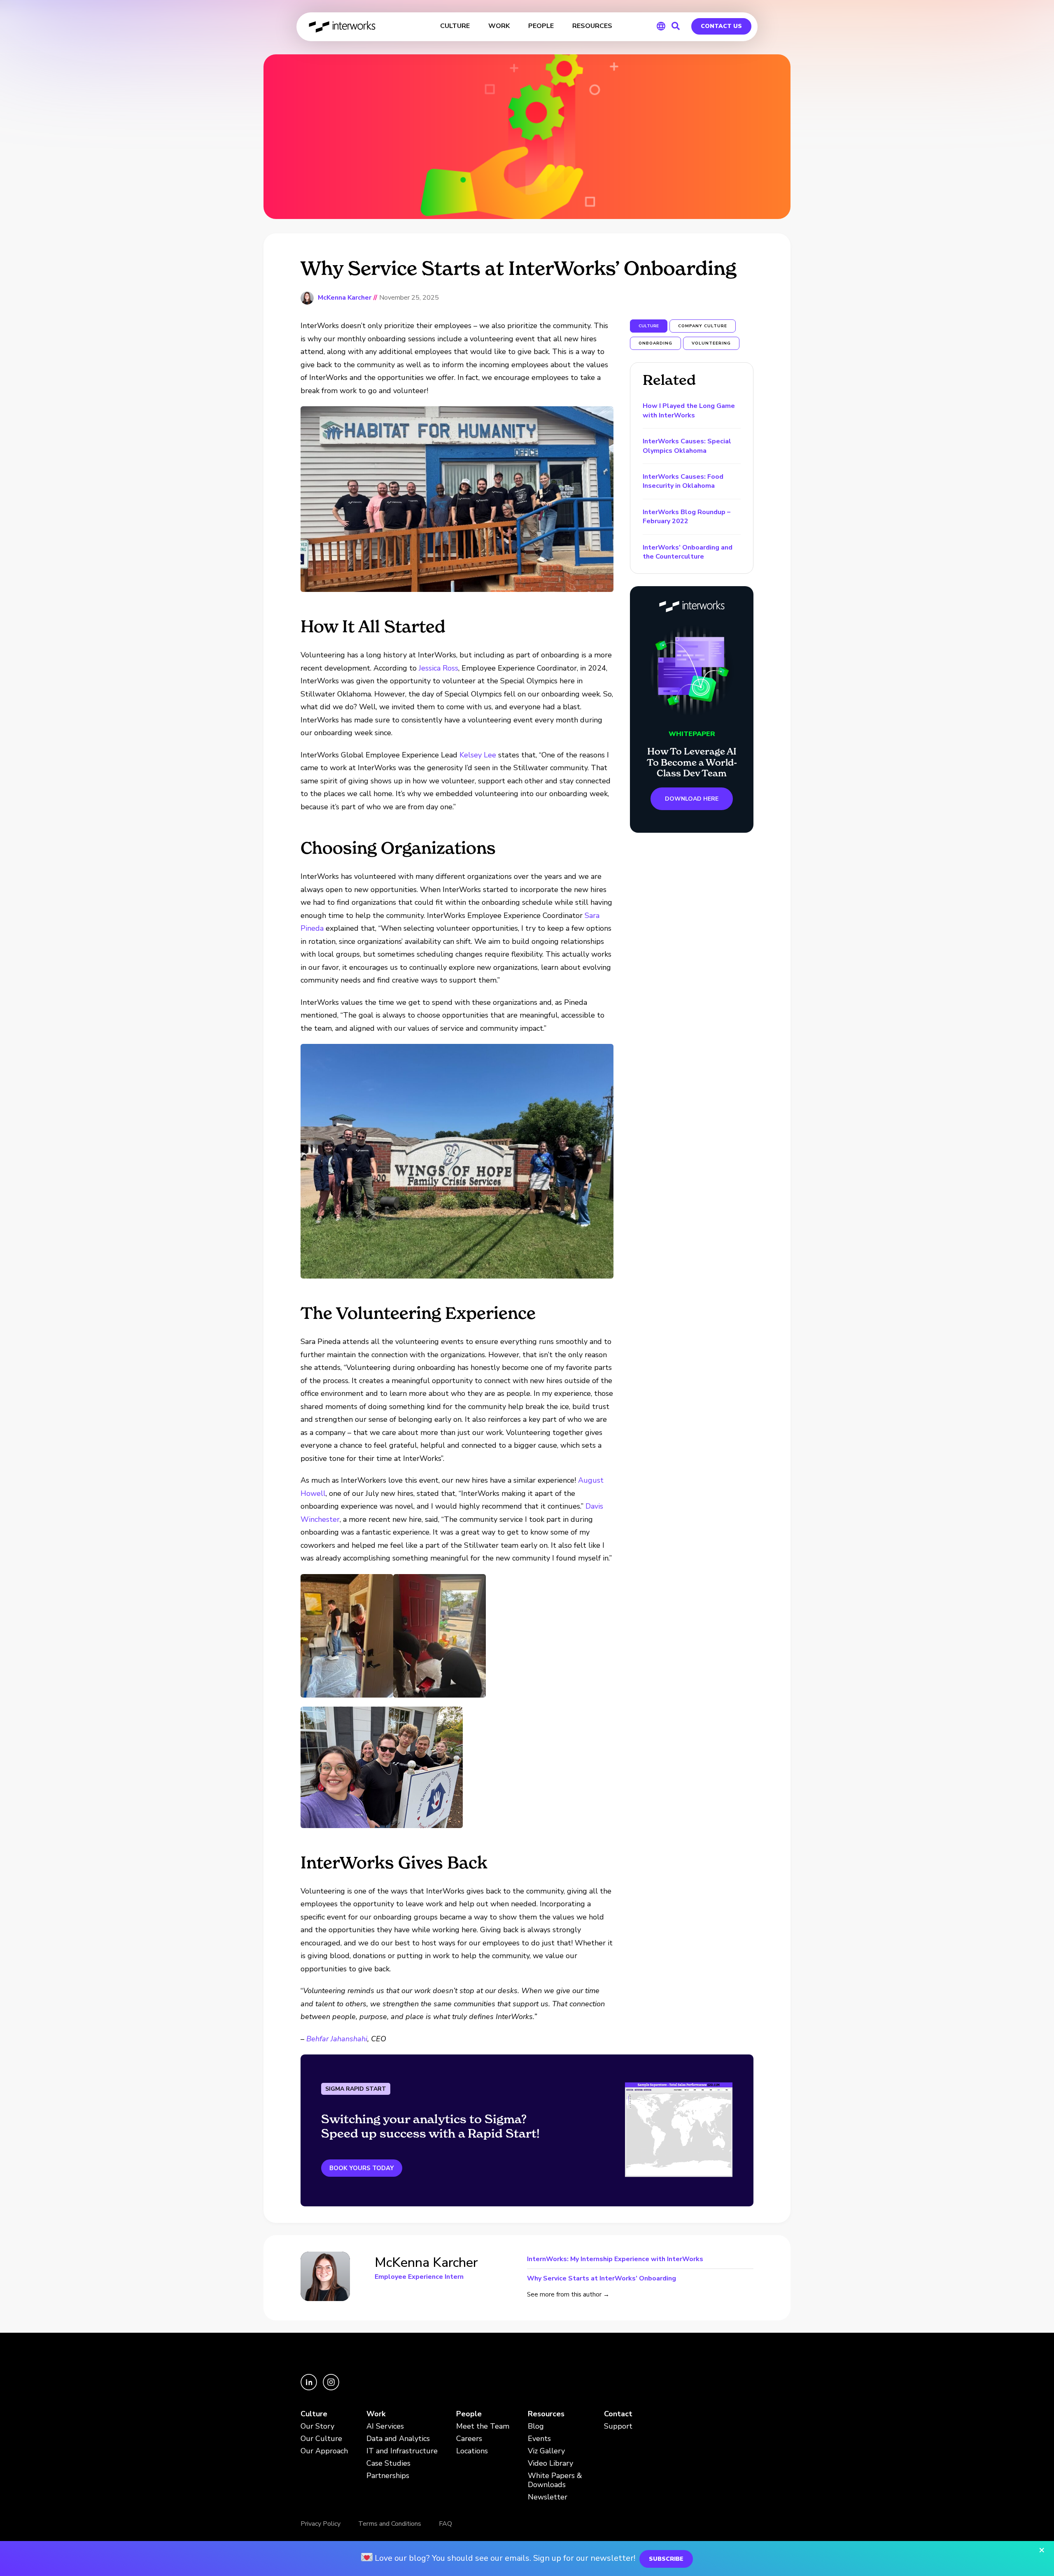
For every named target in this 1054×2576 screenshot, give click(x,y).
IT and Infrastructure (402, 2451)
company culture (703, 326)
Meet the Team (483, 2426)
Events (539, 2439)
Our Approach (324, 2451)
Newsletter (548, 2497)
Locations (472, 2451)
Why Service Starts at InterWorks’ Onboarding (602, 2278)
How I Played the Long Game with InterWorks (689, 410)
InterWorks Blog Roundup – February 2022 (687, 517)
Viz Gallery (546, 2451)
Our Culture (321, 2439)
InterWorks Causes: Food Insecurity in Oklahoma (683, 481)
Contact (618, 2414)
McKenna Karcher (345, 298)
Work (376, 2414)
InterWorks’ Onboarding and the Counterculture (688, 552)
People (469, 2414)
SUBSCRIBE (666, 2559)
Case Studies (388, 2463)
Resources (546, 2414)
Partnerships (388, 2476)
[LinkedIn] (310, 2388)
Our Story (317, 2426)
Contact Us (721, 26)
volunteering (711, 343)
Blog (536, 2426)
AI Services (385, 2426)
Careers (469, 2439)
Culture (314, 2414)
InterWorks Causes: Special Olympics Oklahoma (687, 446)
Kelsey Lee (478, 755)
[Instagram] (331, 2388)
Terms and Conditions (390, 2524)
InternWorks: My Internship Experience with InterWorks (615, 2260)
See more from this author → (568, 2294)
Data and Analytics (398, 2439)
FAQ (445, 2524)
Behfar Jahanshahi (337, 2039)
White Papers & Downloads (555, 2480)
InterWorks (343, 27)
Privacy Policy (321, 2524)
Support (618, 2426)
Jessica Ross (438, 668)
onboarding (655, 343)
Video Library (550, 2463)
